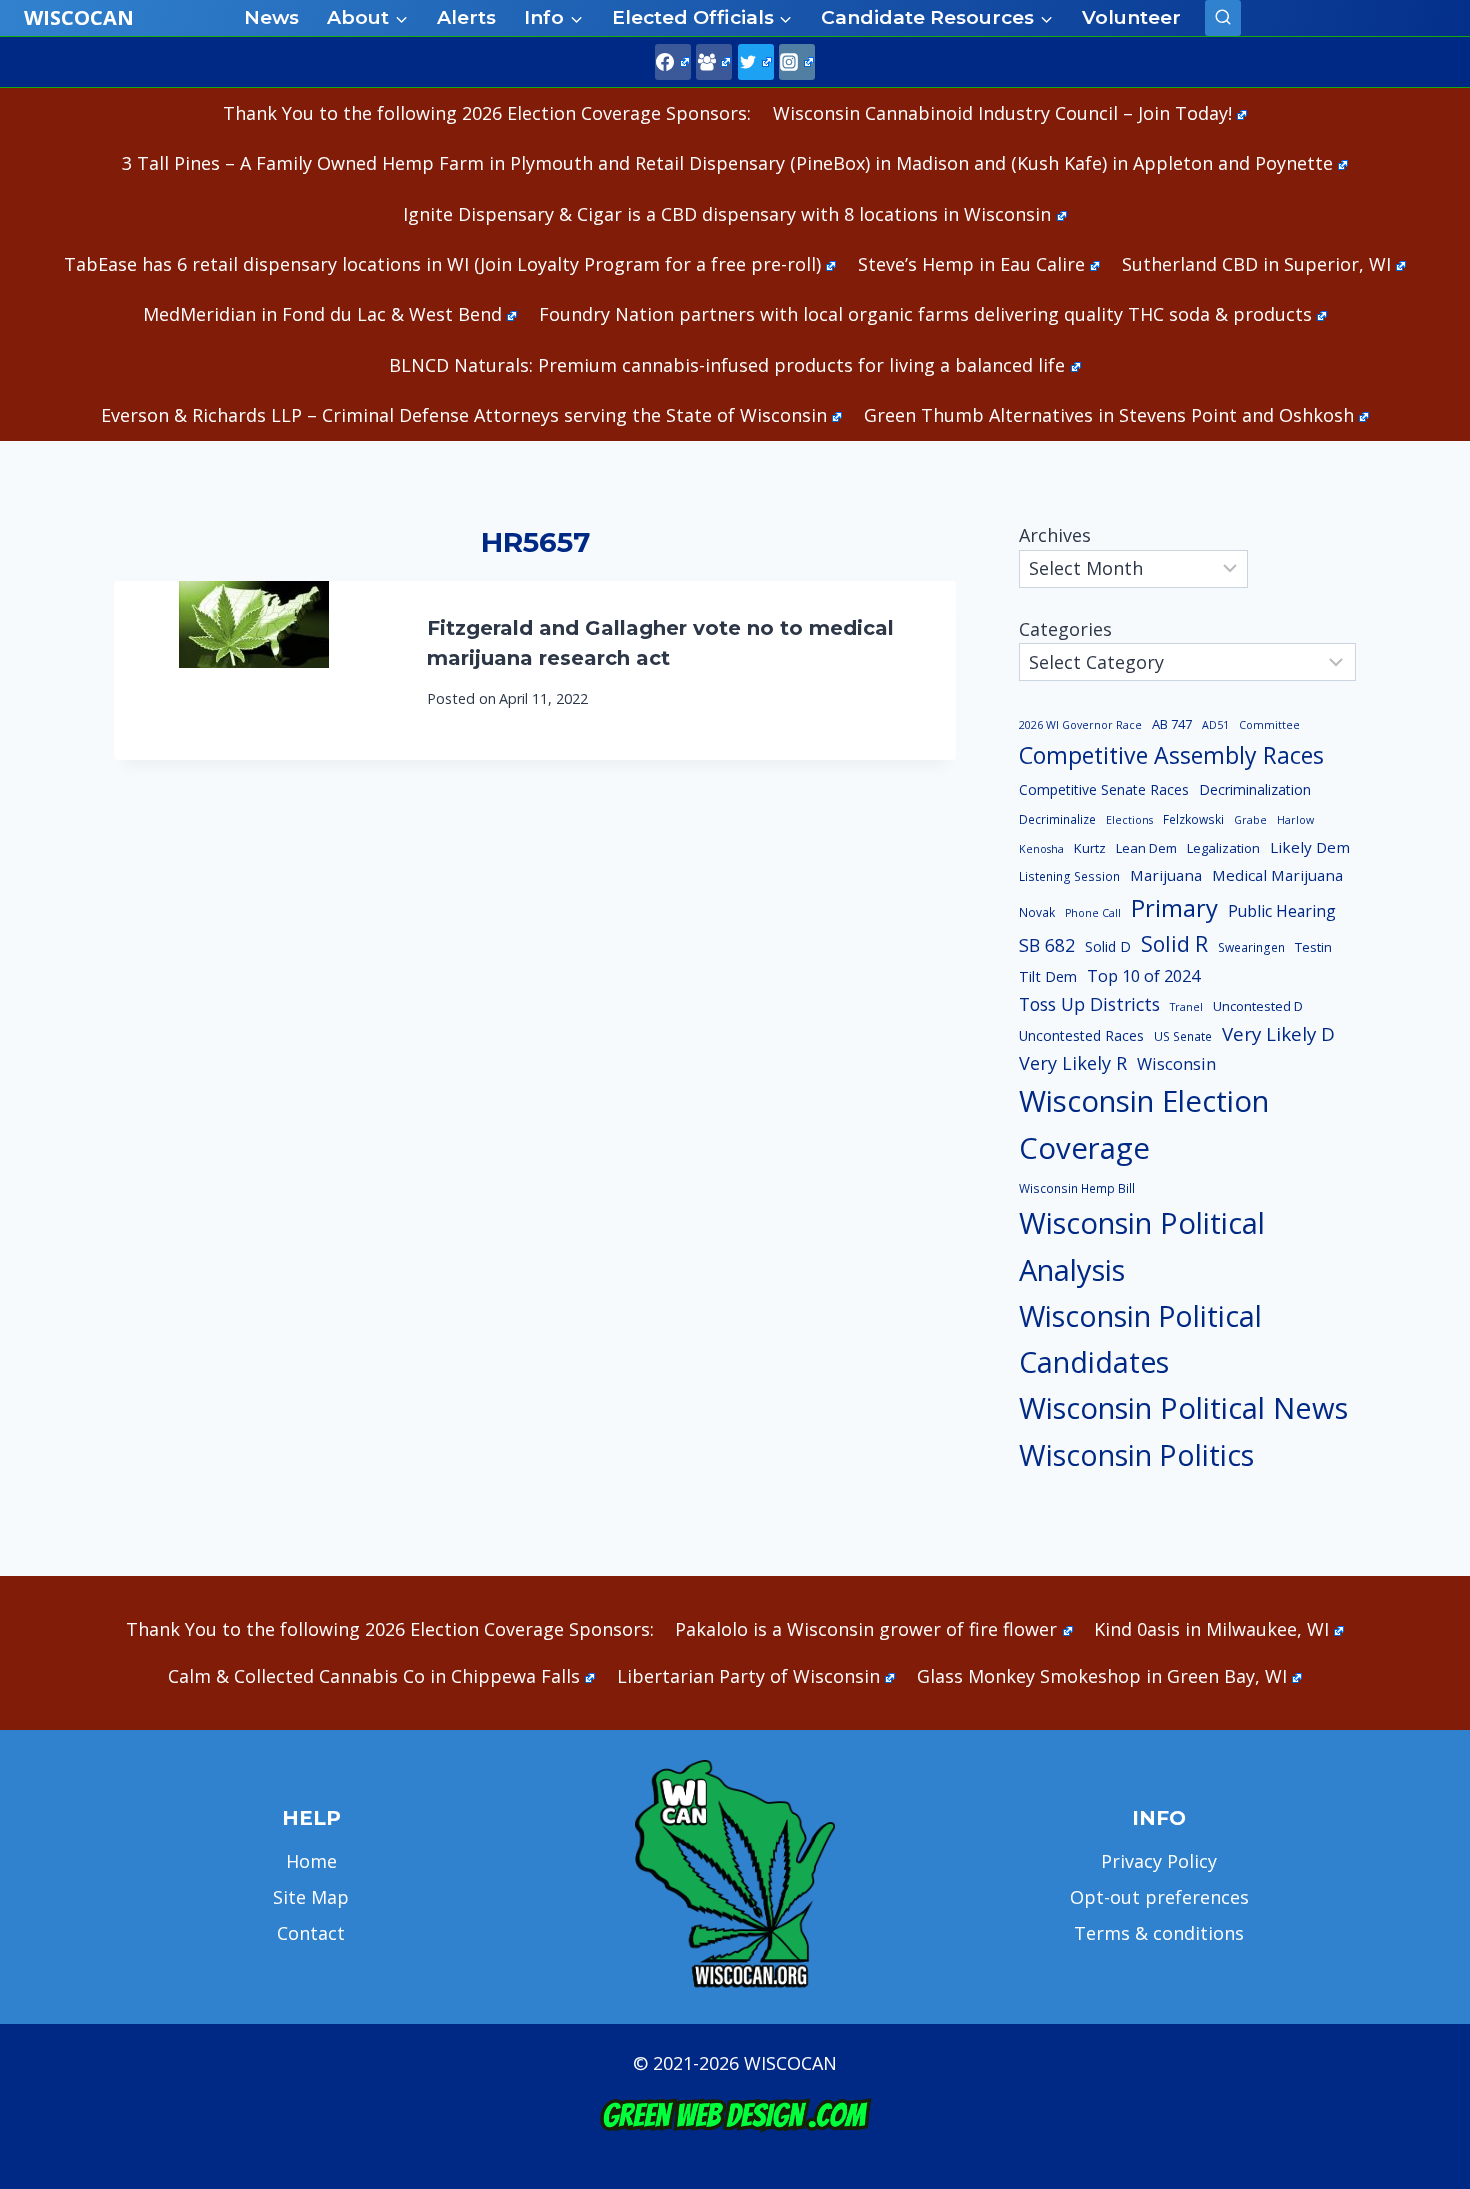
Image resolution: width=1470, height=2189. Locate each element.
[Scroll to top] (1420, 1859)
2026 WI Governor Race (1080, 725)
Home (311, 1861)
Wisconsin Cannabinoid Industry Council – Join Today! (1002, 113)
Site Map (311, 1897)
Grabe (1250, 820)
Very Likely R (1073, 1063)
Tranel (1186, 1007)
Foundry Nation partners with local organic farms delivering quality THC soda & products (925, 314)
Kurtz (1090, 848)
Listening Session (1069, 876)
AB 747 (1172, 724)
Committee (1269, 725)
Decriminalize (1057, 819)
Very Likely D (1278, 1033)
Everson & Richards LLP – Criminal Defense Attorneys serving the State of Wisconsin (464, 415)
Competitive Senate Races (1104, 789)
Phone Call (1093, 913)
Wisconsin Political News (1183, 1408)
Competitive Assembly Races (1171, 755)
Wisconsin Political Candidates (1140, 1338)
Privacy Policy (1159, 1861)
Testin (1313, 947)
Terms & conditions (1159, 1933)
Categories (1065, 629)
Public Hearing (1282, 911)
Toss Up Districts (1089, 1004)
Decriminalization (1255, 789)
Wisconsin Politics (1136, 1454)
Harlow (1295, 820)
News (271, 17)
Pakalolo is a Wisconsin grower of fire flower (866, 1629)
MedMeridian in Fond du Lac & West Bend (322, 314)
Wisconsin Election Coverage (1144, 1124)
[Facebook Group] (714, 62)
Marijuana (1166, 875)
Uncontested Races (1081, 1035)
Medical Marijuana (1277, 875)
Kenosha (1041, 849)
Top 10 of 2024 (1143, 976)
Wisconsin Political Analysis (1142, 1246)
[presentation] (254, 670)
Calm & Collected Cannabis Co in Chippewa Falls (374, 1676)
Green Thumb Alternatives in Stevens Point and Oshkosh (1109, 415)
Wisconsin (1176, 1064)
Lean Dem (1146, 848)
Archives (1055, 535)
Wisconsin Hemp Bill (1077, 1188)
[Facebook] (673, 62)
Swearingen (1251, 947)
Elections (1129, 820)
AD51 (1215, 725)
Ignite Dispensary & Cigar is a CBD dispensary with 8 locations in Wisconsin (727, 214)
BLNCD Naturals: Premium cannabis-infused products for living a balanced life (727, 365)
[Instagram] (797, 62)
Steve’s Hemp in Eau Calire (971, 264)
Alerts (466, 17)
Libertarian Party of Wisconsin (748, 1676)
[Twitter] (756, 62)
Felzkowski (1193, 819)
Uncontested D (1258, 1006)
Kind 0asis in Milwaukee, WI (1211, 1629)
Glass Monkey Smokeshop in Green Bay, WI (1102, 1676)
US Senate (1183, 1036)
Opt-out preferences (1159, 1897)
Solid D (1108, 946)
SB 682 (1047, 945)
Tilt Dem (1048, 976)
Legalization (1223, 848)
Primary (1174, 907)
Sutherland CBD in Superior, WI (1256, 264)
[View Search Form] (1223, 18)
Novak (1037, 912)
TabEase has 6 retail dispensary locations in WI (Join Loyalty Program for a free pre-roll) (442, 264)
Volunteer (1131, 17)
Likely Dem (1310, 847)
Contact (311, 1933)
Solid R (1174, 943)
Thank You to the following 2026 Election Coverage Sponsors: (487, 113)
